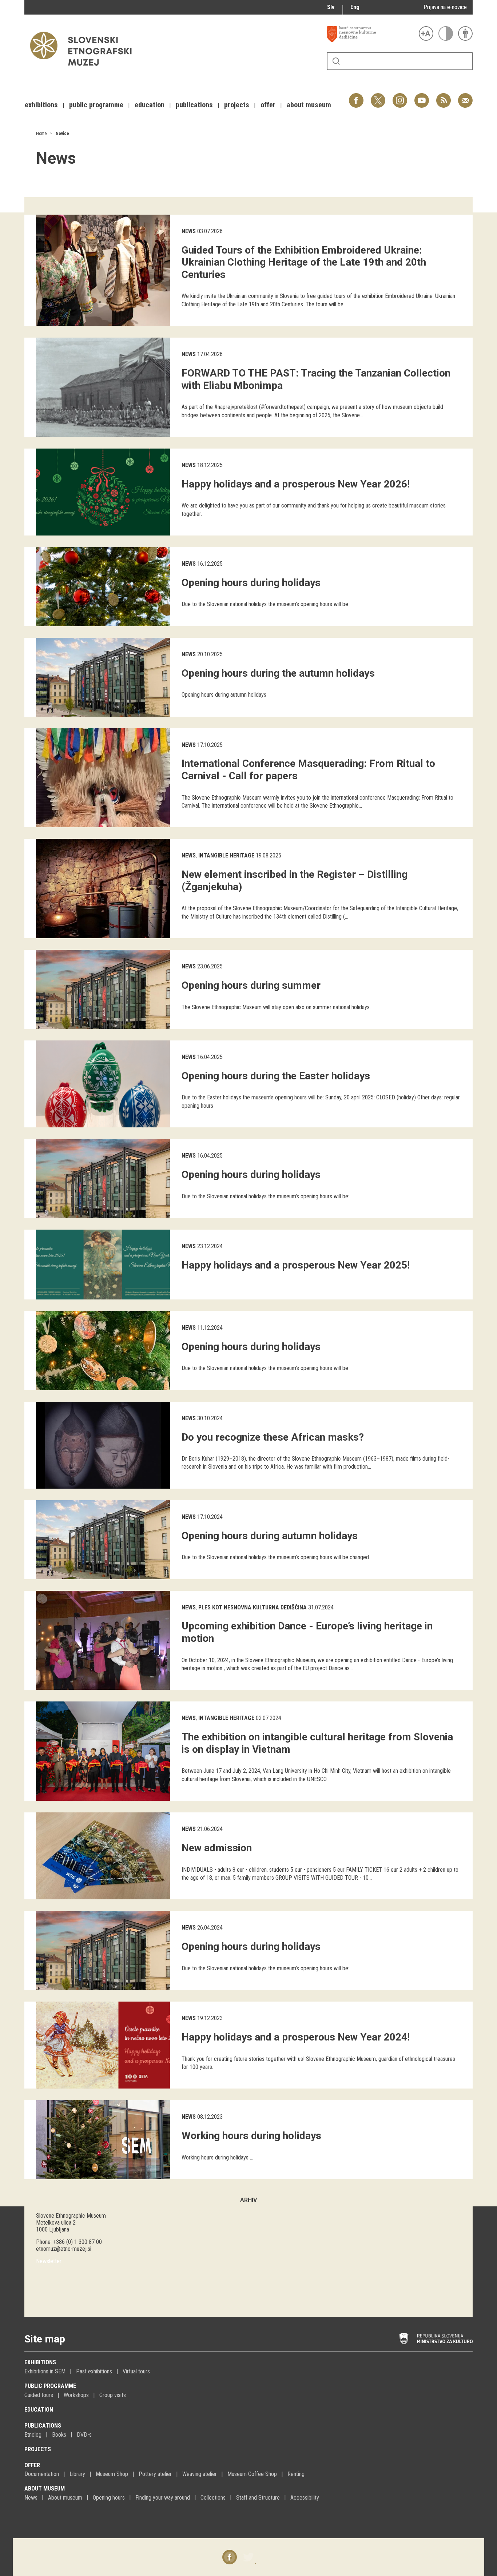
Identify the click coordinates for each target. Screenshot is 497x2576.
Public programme (50, 2386)
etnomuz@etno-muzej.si (64, 2249)
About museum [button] (309, 105)
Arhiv (249, 2200)
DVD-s (84, 2435)
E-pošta (465, 97)
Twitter (378, 97)
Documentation (42, 2474)
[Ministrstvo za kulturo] (436, 2339)
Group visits (113, 2395)
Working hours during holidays (251, 2136)
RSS (442, 97)
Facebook (356, 97)
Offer (32, 2465)
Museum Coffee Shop (252, 2474)
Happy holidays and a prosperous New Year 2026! (296, 484)
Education (39, 2410)
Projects (38, 2449)
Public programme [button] (96, 105)
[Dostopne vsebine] (465, 33)
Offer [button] (268, 105)
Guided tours (39, 2395)
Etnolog (33, 2435)
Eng (355, 7)
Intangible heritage (226, 855)
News (189, 231)
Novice (62, 134)
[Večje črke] (426, 33)
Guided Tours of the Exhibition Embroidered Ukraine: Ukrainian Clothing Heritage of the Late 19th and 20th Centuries (304, 262)
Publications (43, 2426)
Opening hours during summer (251, 985)
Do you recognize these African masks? (273, 1437)
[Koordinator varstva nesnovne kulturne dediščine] (371, 34)
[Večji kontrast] (446, 33)
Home (41, 134)
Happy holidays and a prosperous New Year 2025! (296, 1265)
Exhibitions (40, 2362)
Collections (213, 2498)
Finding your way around (163, 2498)
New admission (217, 1848)
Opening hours (109, 2498)
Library (77, 2474)
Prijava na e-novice (445, 7)
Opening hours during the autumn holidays (278, 673)
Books (59, 2435)
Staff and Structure (258, 2498)
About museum (45, 2489)
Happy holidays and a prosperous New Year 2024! (296, 2037)
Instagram (400, 97)
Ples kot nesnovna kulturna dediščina (253, 1607)
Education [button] (150, 105)
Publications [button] (194, 105)
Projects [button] (237, 105)
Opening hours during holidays (251, 583)
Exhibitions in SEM (45, 2371)
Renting (296, 2474)
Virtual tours (136, 2371)
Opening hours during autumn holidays (270, 1536)
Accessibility (305, 2498)
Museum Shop (112, 2474)
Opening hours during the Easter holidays (276, 1076)
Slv (331, 7)
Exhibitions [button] (41, 105)
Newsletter (49, 2261)
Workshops (76, 2395)
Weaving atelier (200, 2474)
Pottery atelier (155, 2474)
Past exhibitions (94, 2371)
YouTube (422, 97)
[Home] (84, 69)
